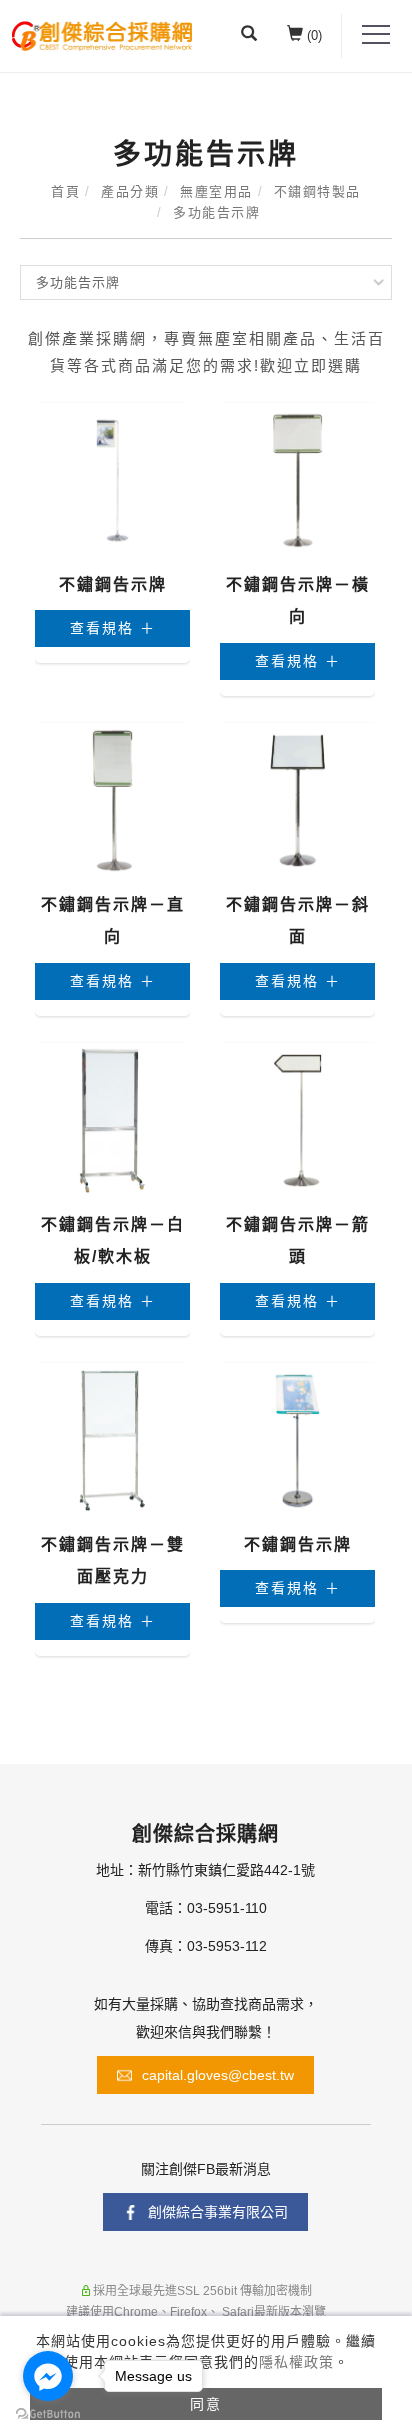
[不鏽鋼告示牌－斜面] (297, 799)
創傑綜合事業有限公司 (218, 2212)
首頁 (65, 191)
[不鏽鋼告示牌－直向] (112, 799)
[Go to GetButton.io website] (48, 2414)
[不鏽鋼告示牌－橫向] (297, 479)
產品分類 (130, 191)
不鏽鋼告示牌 (113, 584)
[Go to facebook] (48, 2376)
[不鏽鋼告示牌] (112, 479)
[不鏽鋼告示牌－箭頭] (297, 1119)
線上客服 (228, 2287)
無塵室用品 (216, 191)
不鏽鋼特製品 (317, 191)
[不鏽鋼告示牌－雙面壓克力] (112, 1439)
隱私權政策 (296, 2362)
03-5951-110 (227, 1908)
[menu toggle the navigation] (376, 35)
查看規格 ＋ (113, 628)
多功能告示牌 (216, 212)
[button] (249, 36)
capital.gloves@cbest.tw (218, 2075)
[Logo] (102, 34)
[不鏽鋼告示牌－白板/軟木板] (112, 1119)
